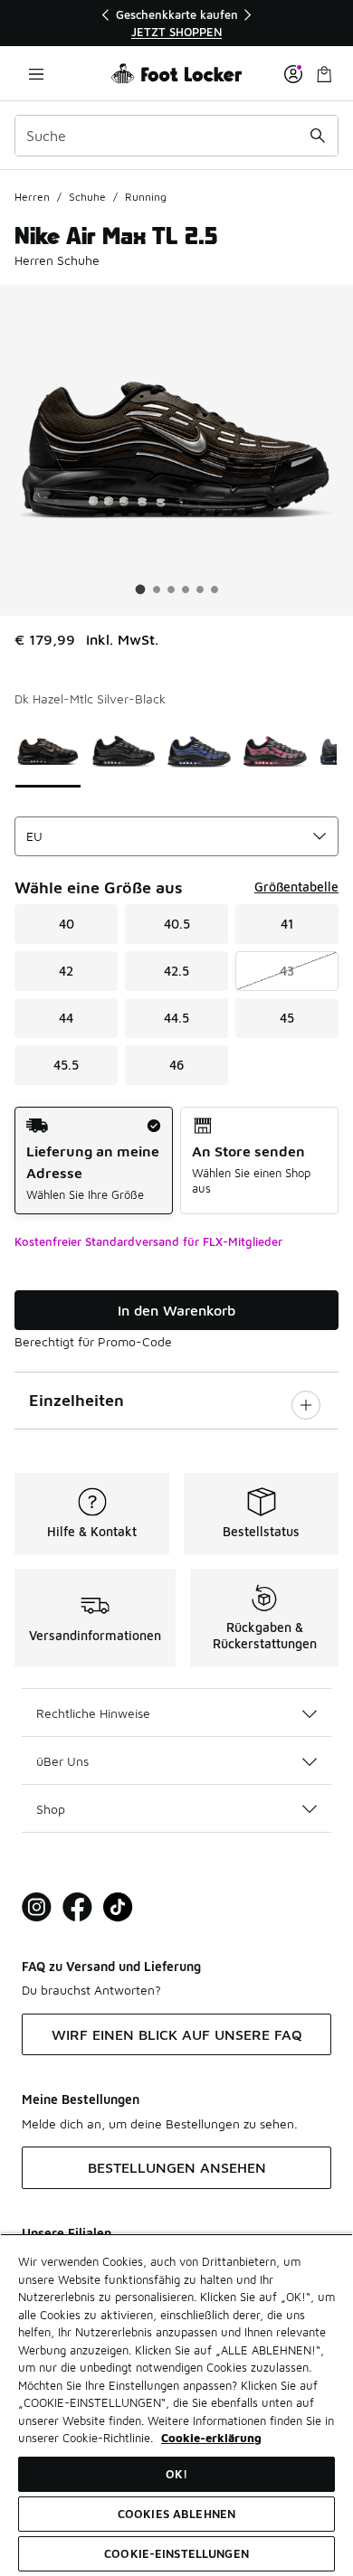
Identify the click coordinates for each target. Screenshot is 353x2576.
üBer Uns (62, 1761)
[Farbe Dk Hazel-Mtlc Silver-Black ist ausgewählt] (48, 751)
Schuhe (87, 197)
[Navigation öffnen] (36, 74)
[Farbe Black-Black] (124, 751)
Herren (32, 197)
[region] (176, 23)
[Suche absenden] (318, 136)
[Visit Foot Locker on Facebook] (77, 1907)
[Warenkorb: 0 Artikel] (324, 74)
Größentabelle (296, 887)
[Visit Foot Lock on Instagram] (37, 1907)
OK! (176, 2474)
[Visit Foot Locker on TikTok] (118, 1907)
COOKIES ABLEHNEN (176, 2514)
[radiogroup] (176, 1161)
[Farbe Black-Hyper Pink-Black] (275, 751)
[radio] (94, 1161)
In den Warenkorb (176, 1310)
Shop (51, 1809)
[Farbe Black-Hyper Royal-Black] (199, 751)
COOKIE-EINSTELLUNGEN (176, 2553)
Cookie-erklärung (211, 2438)
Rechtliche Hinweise (93, 1713)
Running (146, 197)
